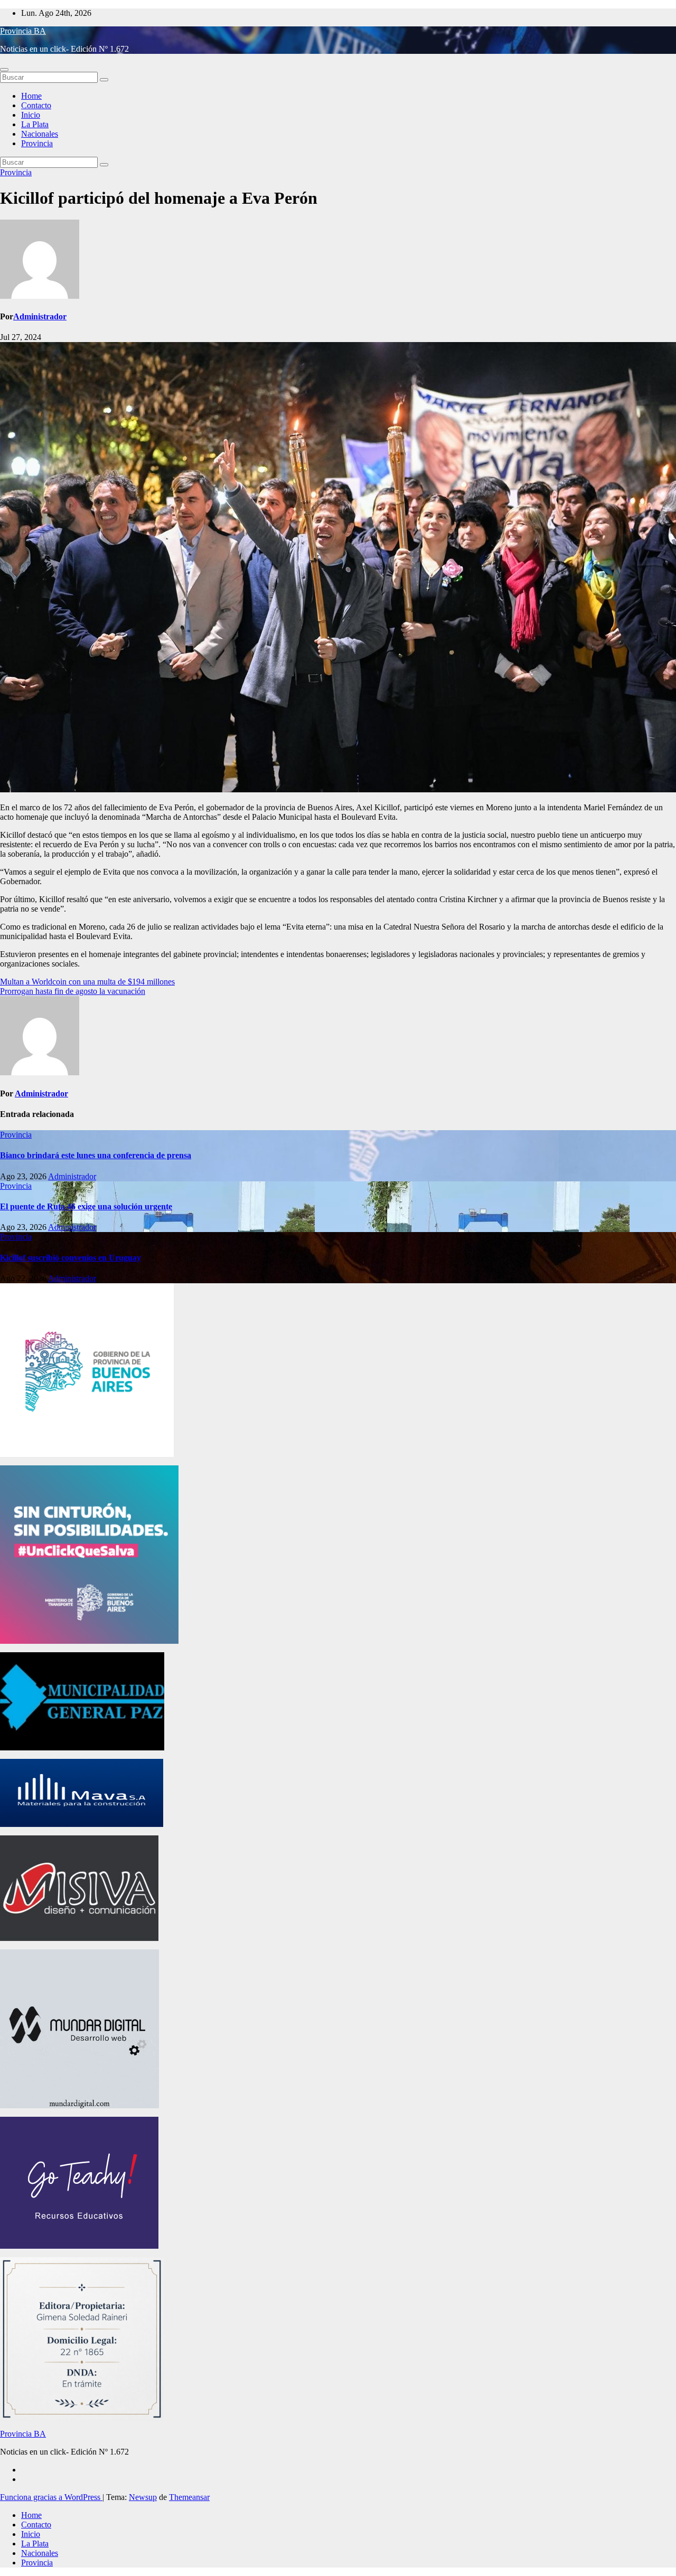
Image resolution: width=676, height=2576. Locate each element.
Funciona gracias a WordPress (51, 2497)
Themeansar (189, 2497)
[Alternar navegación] (4, 70)
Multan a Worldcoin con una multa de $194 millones (87, 982)
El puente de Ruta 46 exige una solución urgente (86, 1206)
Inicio (31, 115)
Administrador (40, 316)
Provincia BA (23, 31)
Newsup (143, 2497)
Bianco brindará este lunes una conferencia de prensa (96, 1155)
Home (31, 96)
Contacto (36, 105)
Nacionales (40, 134)
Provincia (37, 143)
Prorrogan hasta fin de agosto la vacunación (73, 991)
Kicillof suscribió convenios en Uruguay (71, 1258)
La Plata (35, 124)
